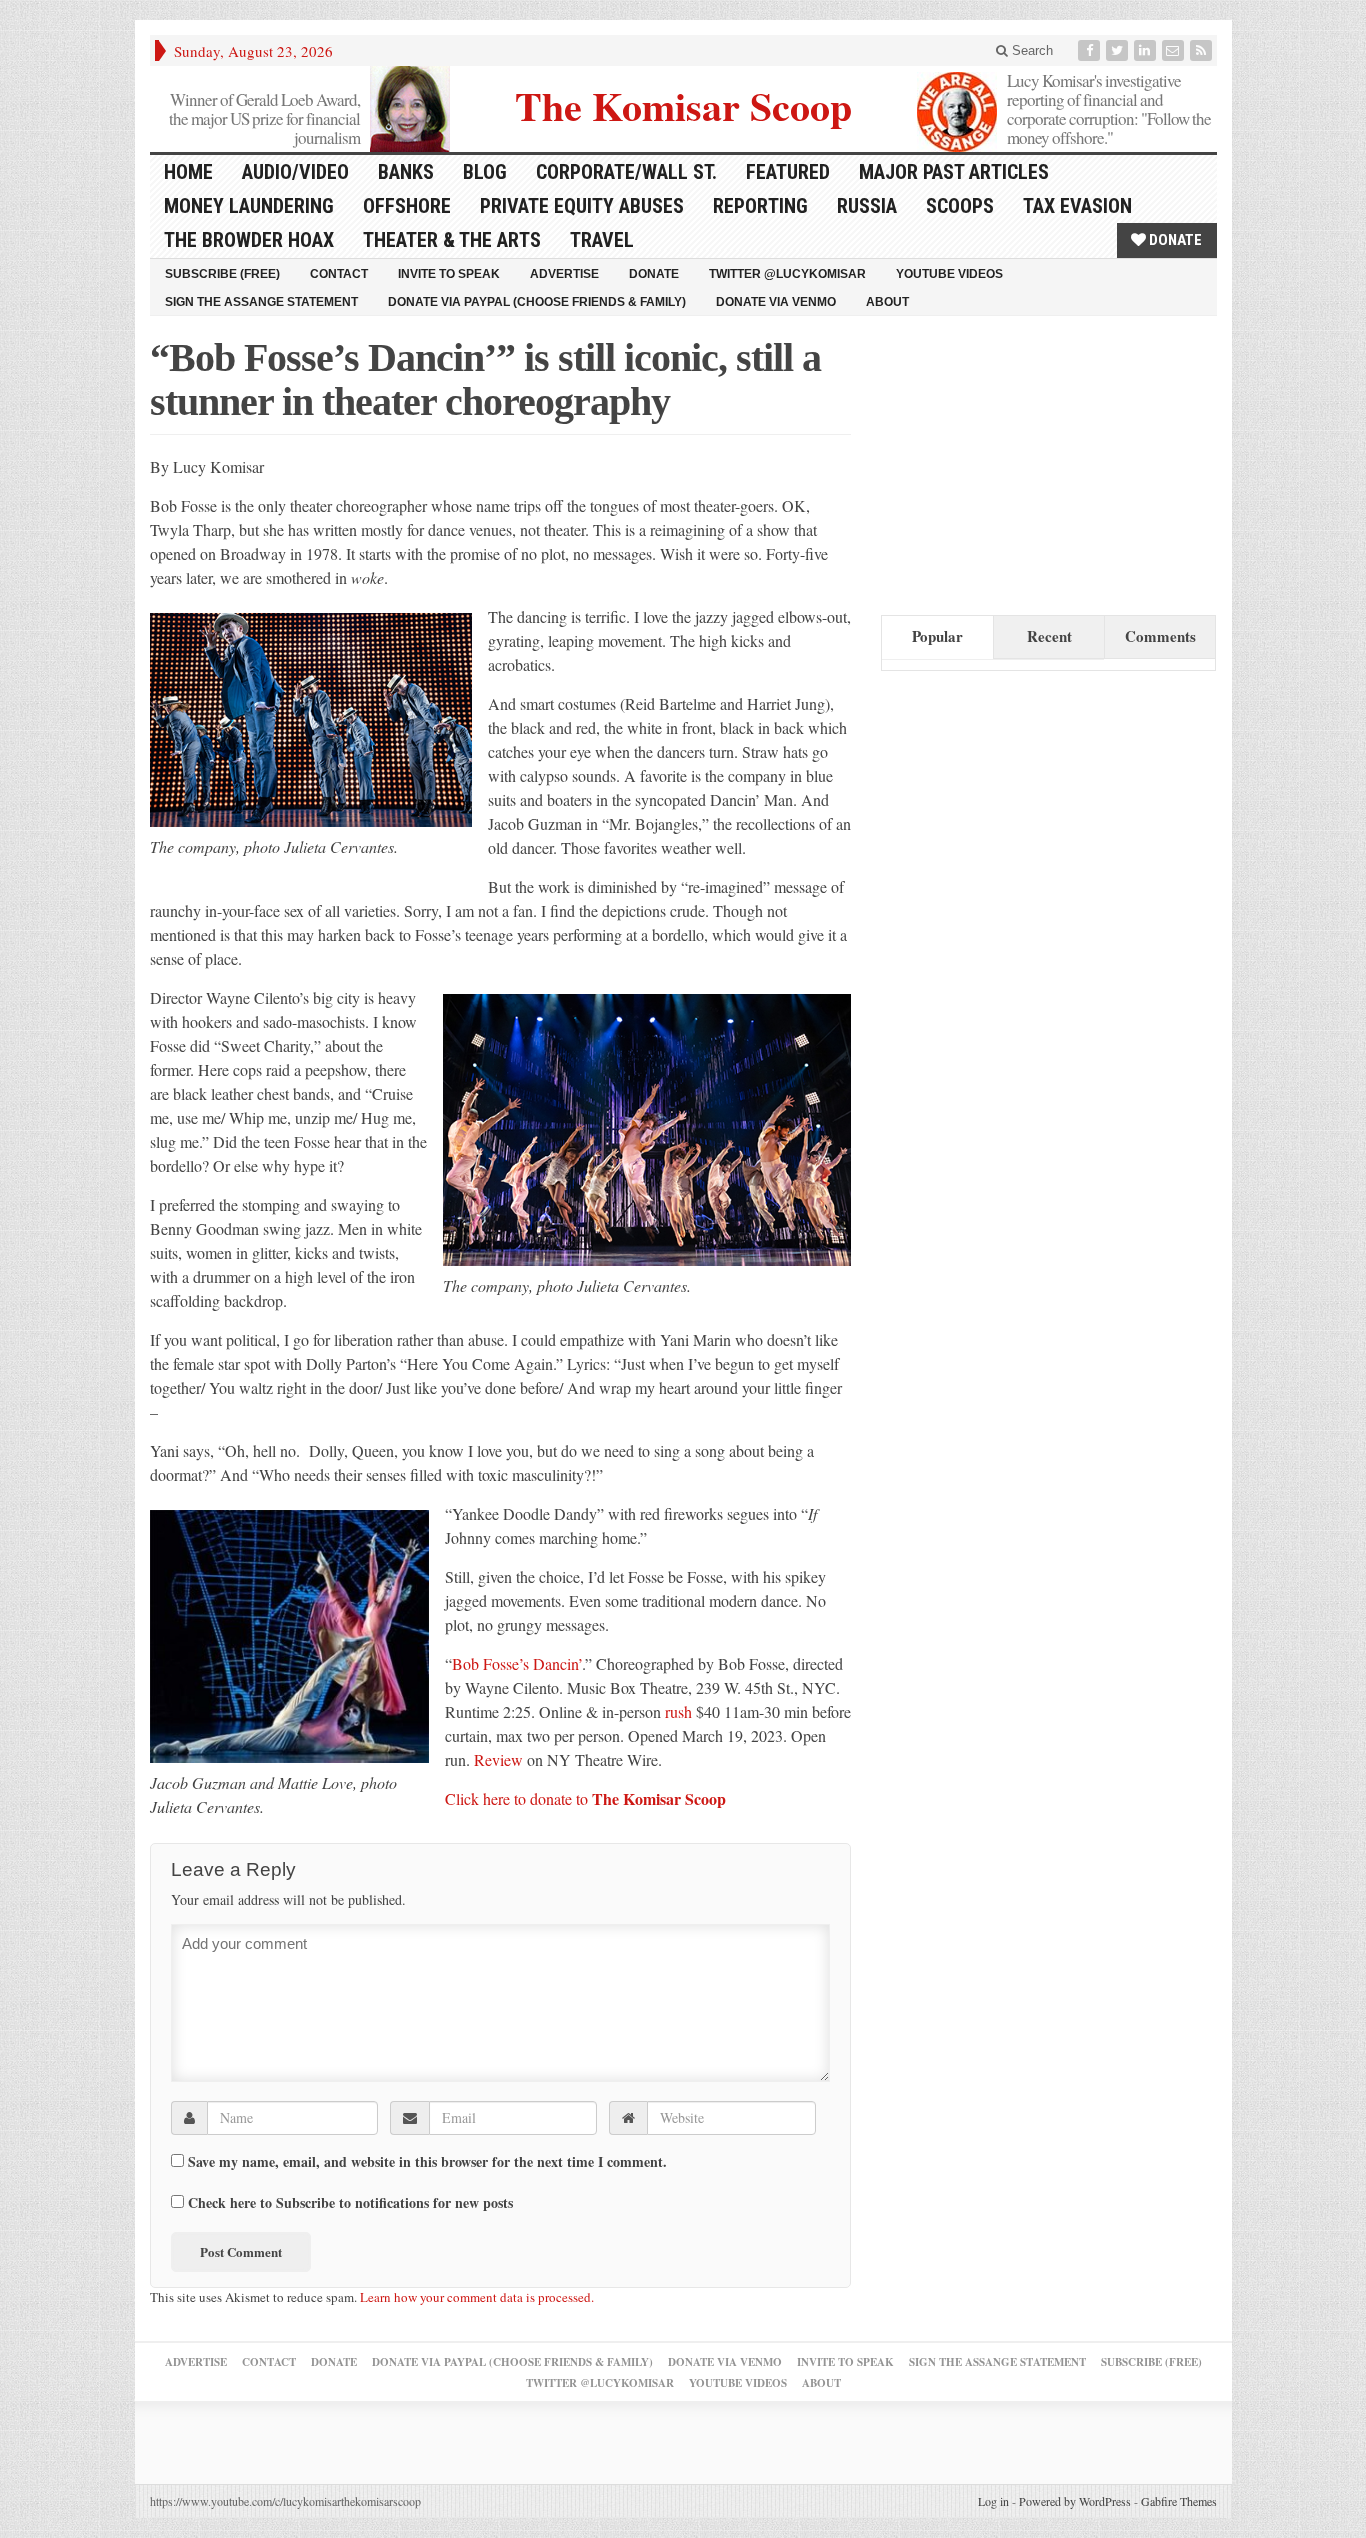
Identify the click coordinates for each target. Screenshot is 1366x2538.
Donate (1174, 240)
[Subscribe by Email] (1175, 50)
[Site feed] (1203, 50)
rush (678, 1711)
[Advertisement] (1031, 461)
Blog (485, 172)
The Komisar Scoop (683, 103)
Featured (788, 172)
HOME (188, 172)
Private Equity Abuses (582, 206)
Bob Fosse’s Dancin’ (517, 1663)
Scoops (960, 206)
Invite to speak (449, 274)
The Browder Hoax (249, 240)
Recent (1049, 636)
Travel (602, 240)
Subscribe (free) (222, 274)
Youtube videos (949, 274)
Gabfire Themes (1179, 2501)
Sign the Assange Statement (261, 302)
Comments (1160, 636)
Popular (937, 636)
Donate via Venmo (776, 302)
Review (500, 1759)
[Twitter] (1119, 50)
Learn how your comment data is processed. (477, 2297)
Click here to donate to (585, 1798)
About (887, 302)
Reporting (760, 206)
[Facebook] (1091, 50)
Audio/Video (295, 172)
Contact (339, 274)
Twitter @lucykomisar (787, 274)
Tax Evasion (1077, 206)
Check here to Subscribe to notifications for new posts (348, 2202)
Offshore (407, 206)
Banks (406, 172)
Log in (993, 2501)
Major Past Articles (954, 172)
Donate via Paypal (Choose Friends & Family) (537, 302)
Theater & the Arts (452, 240)
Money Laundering (249, 206)
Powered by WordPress (1075, 2501)
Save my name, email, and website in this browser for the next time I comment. (427, 2162)
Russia (867, 206)
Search (1030, 50)
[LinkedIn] (1147, 50)
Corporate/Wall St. (626, 172)
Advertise (564, 274)
